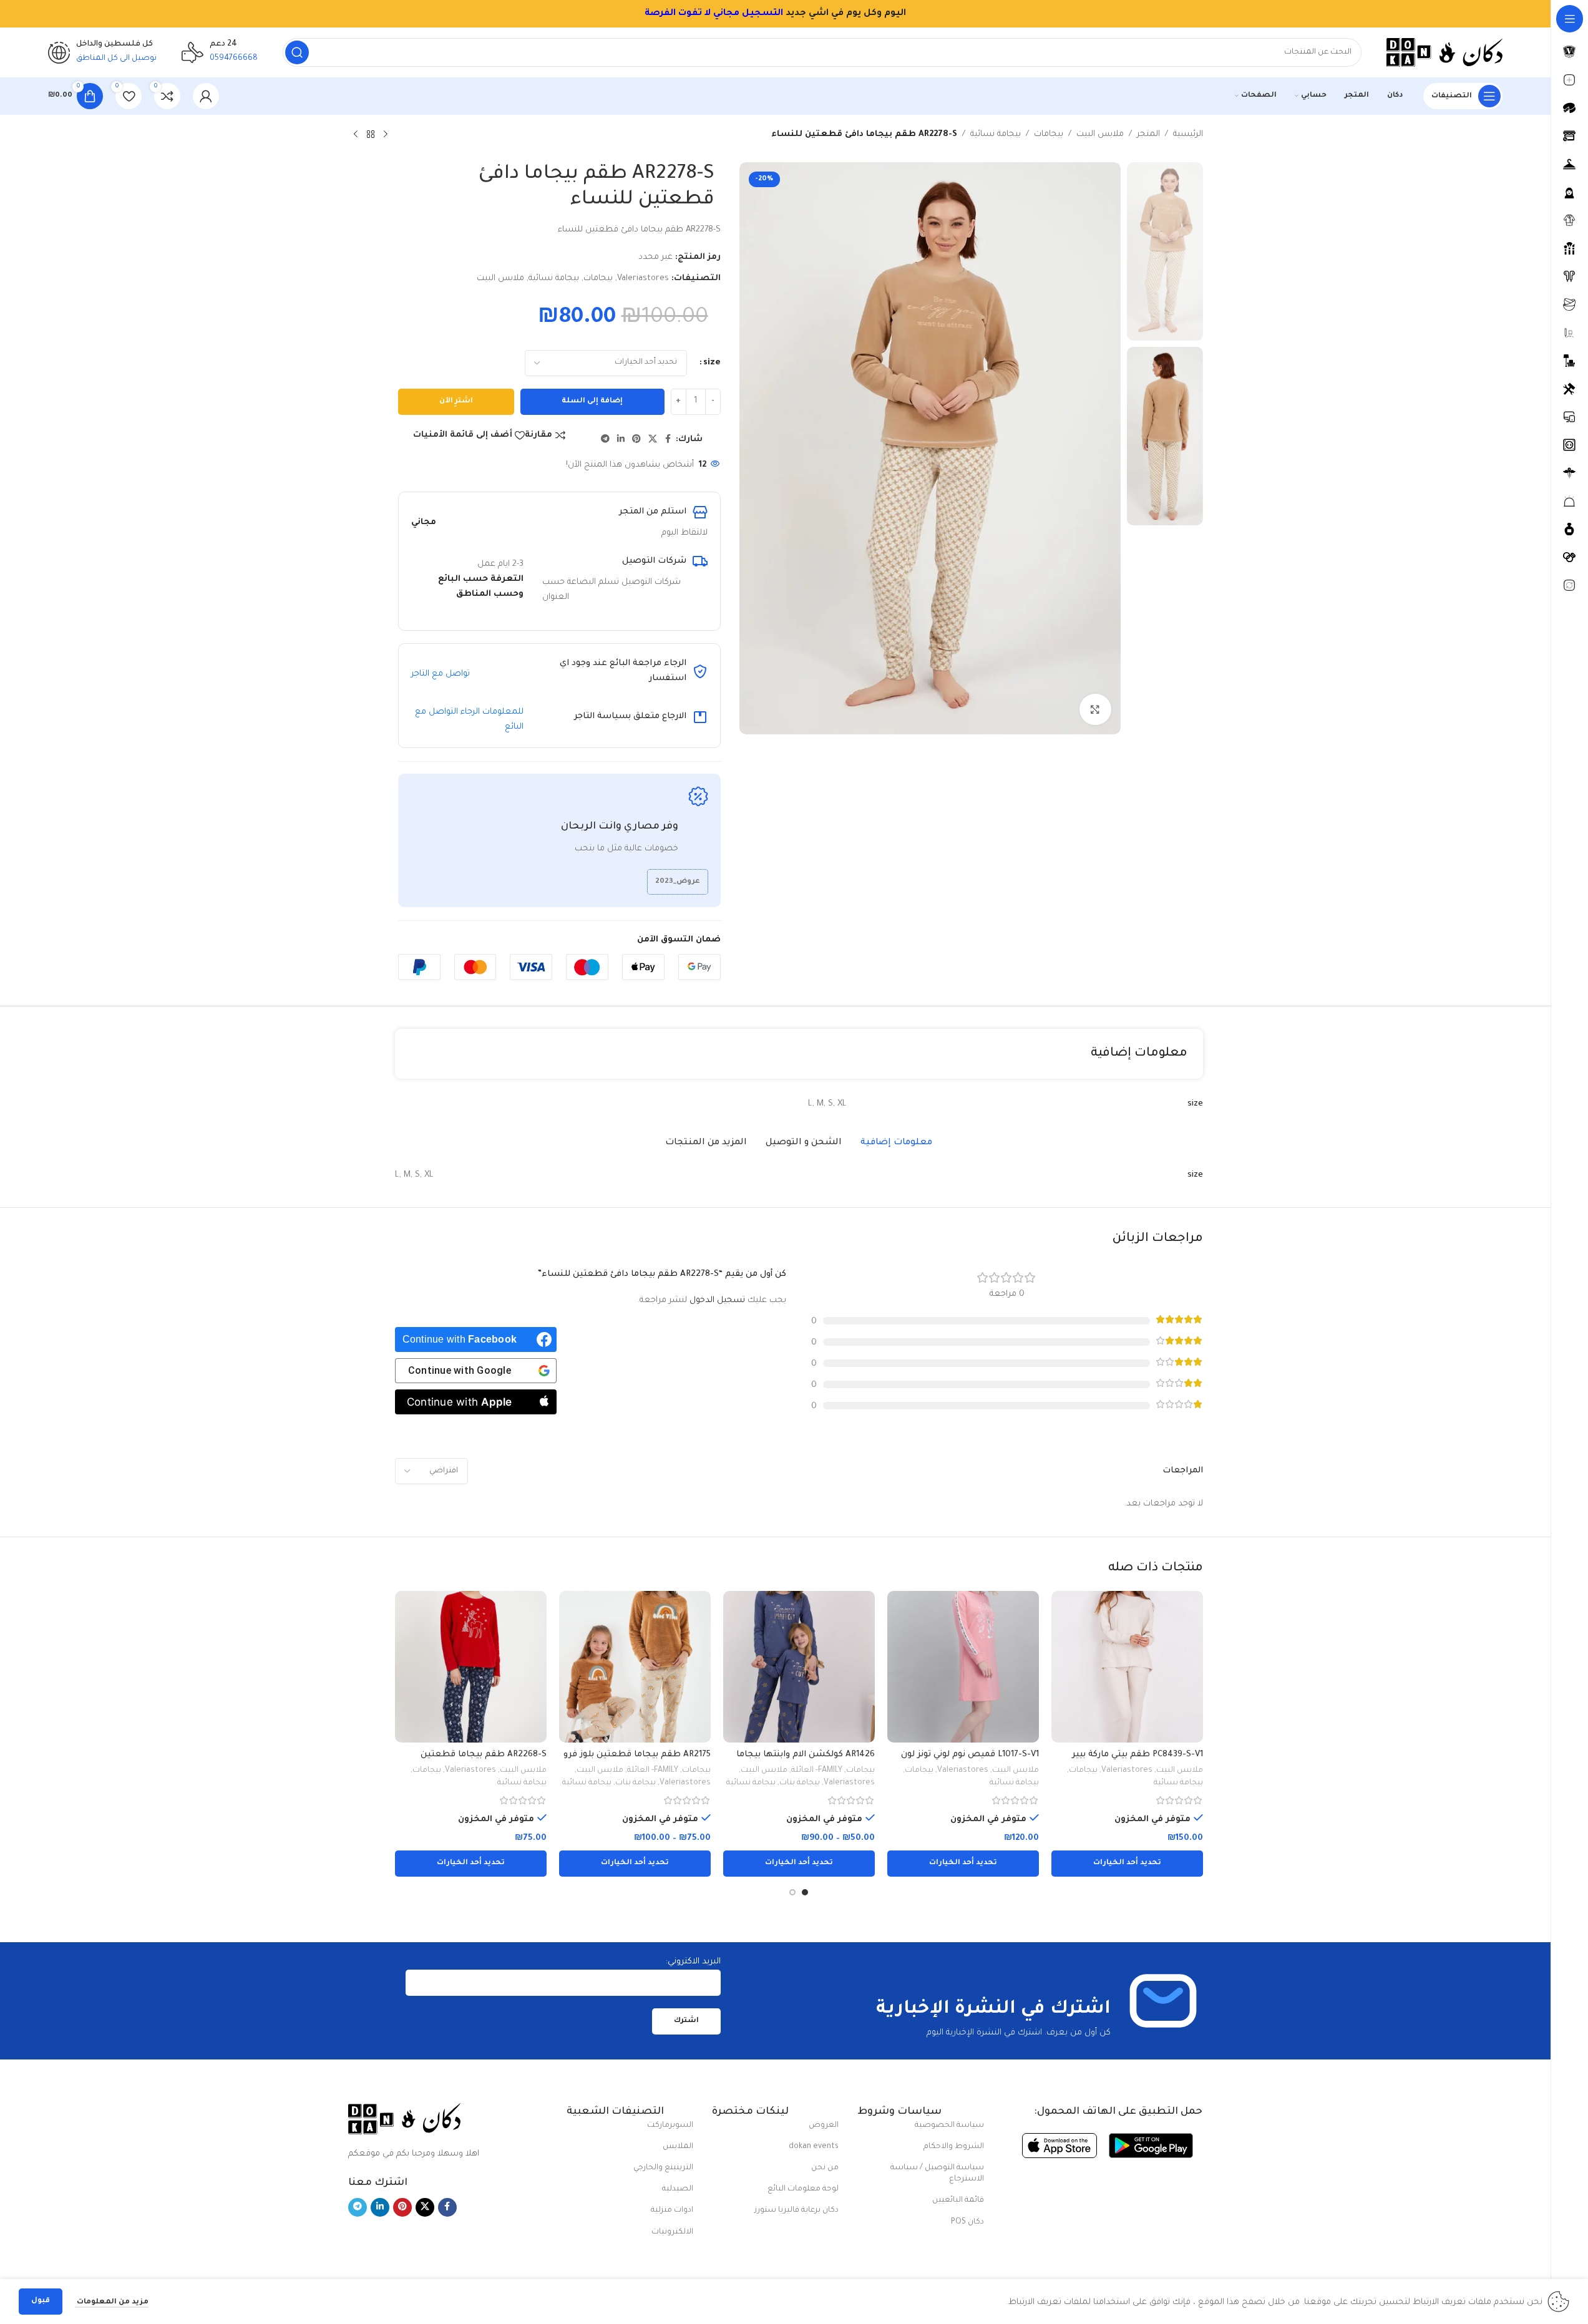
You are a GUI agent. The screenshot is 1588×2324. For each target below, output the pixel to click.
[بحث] (297, 52)
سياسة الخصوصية (949, 2126)
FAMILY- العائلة (817, 1771)
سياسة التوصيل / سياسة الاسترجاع (937, 2174)
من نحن (825, 2168)
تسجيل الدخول (717, 1301)
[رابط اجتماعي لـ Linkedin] (621, 440)
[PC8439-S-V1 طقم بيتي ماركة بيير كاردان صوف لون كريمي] (1127, 1667)
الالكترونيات (672, 2232)
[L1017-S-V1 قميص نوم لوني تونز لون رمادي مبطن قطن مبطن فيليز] (963, 1667)
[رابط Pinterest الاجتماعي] (636, 440)
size (712, 363)
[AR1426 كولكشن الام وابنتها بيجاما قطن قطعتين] (799, 1667)
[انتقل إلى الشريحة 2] (792, 1892)
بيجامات (1049, 134)
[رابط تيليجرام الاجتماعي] (605, 440)
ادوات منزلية (672, 2210)
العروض (824, 2126)
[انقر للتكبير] (1095, 709)
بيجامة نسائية (996, 134)
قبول (41, 2301)
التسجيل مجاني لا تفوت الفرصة (517, 14)
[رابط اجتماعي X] (653, 440)
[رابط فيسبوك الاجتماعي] (668, 440)
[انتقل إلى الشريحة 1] (805, 1892)
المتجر (1148, 134)
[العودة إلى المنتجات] (371, 135)
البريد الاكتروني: (693, 1962)
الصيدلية (678, 2189)
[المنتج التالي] (356, 135)
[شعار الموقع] (1444, 53)
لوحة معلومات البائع (803, 2189)
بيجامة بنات (800, 1783)
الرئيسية (1188, 134)
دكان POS (967, 2222)
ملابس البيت (1100, 134)
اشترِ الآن (456, 401)
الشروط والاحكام (954, 2147)
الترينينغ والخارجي (663, 2168)
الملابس (678, 2147)
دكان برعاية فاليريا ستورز (796, 2210)
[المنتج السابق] (386, 135)
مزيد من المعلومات (112, 2302)
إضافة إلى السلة (592, 401)
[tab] (896, 1143)
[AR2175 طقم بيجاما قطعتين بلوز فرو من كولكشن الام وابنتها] (635, 1667)
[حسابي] (206, 96)
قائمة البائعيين (958, 2200)
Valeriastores (643, 279)
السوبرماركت (670, 2126)
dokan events (814, 2147)
